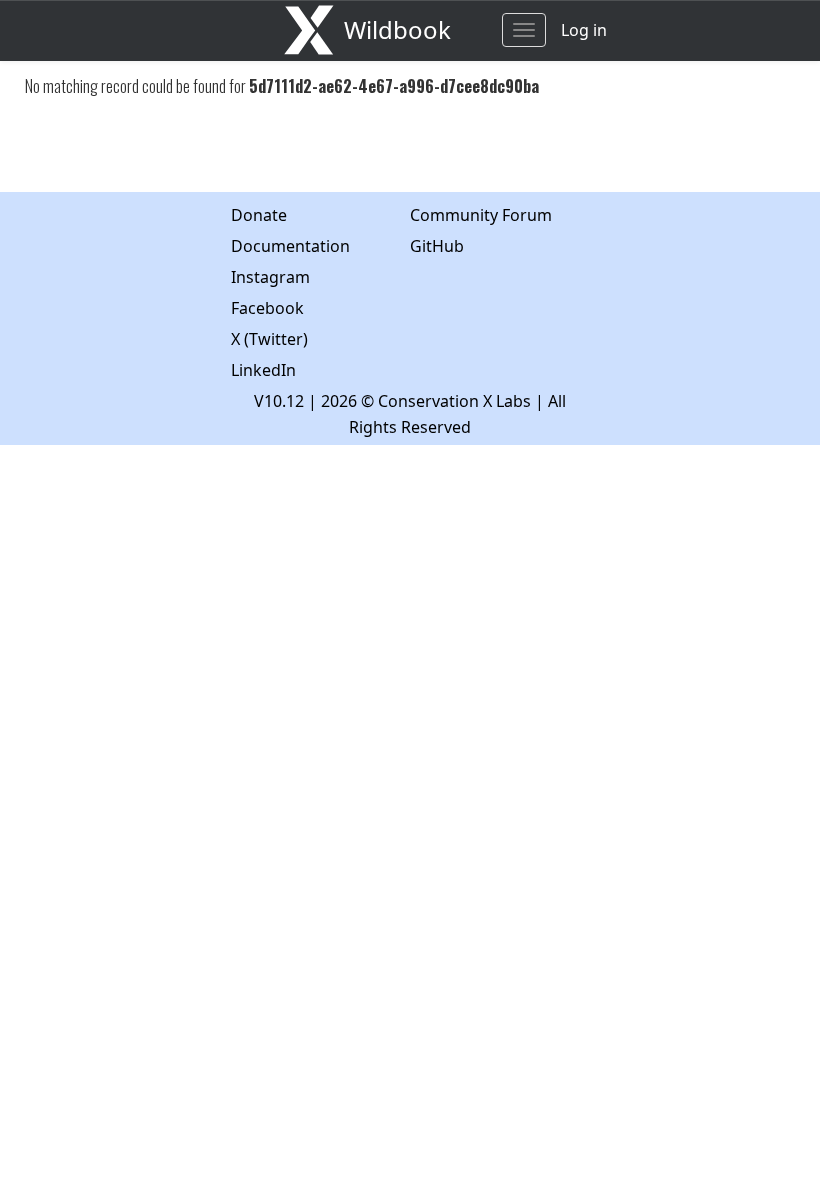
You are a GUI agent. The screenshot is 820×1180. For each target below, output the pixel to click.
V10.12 (279, 401)
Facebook (267, 308)
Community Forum (481, 215)
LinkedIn (263, 370)
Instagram (270, 277)
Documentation (290, 246)
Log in (584, 30)
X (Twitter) (269, 339)
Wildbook (397, 29)
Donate (259, 215)
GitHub (437, 246)
